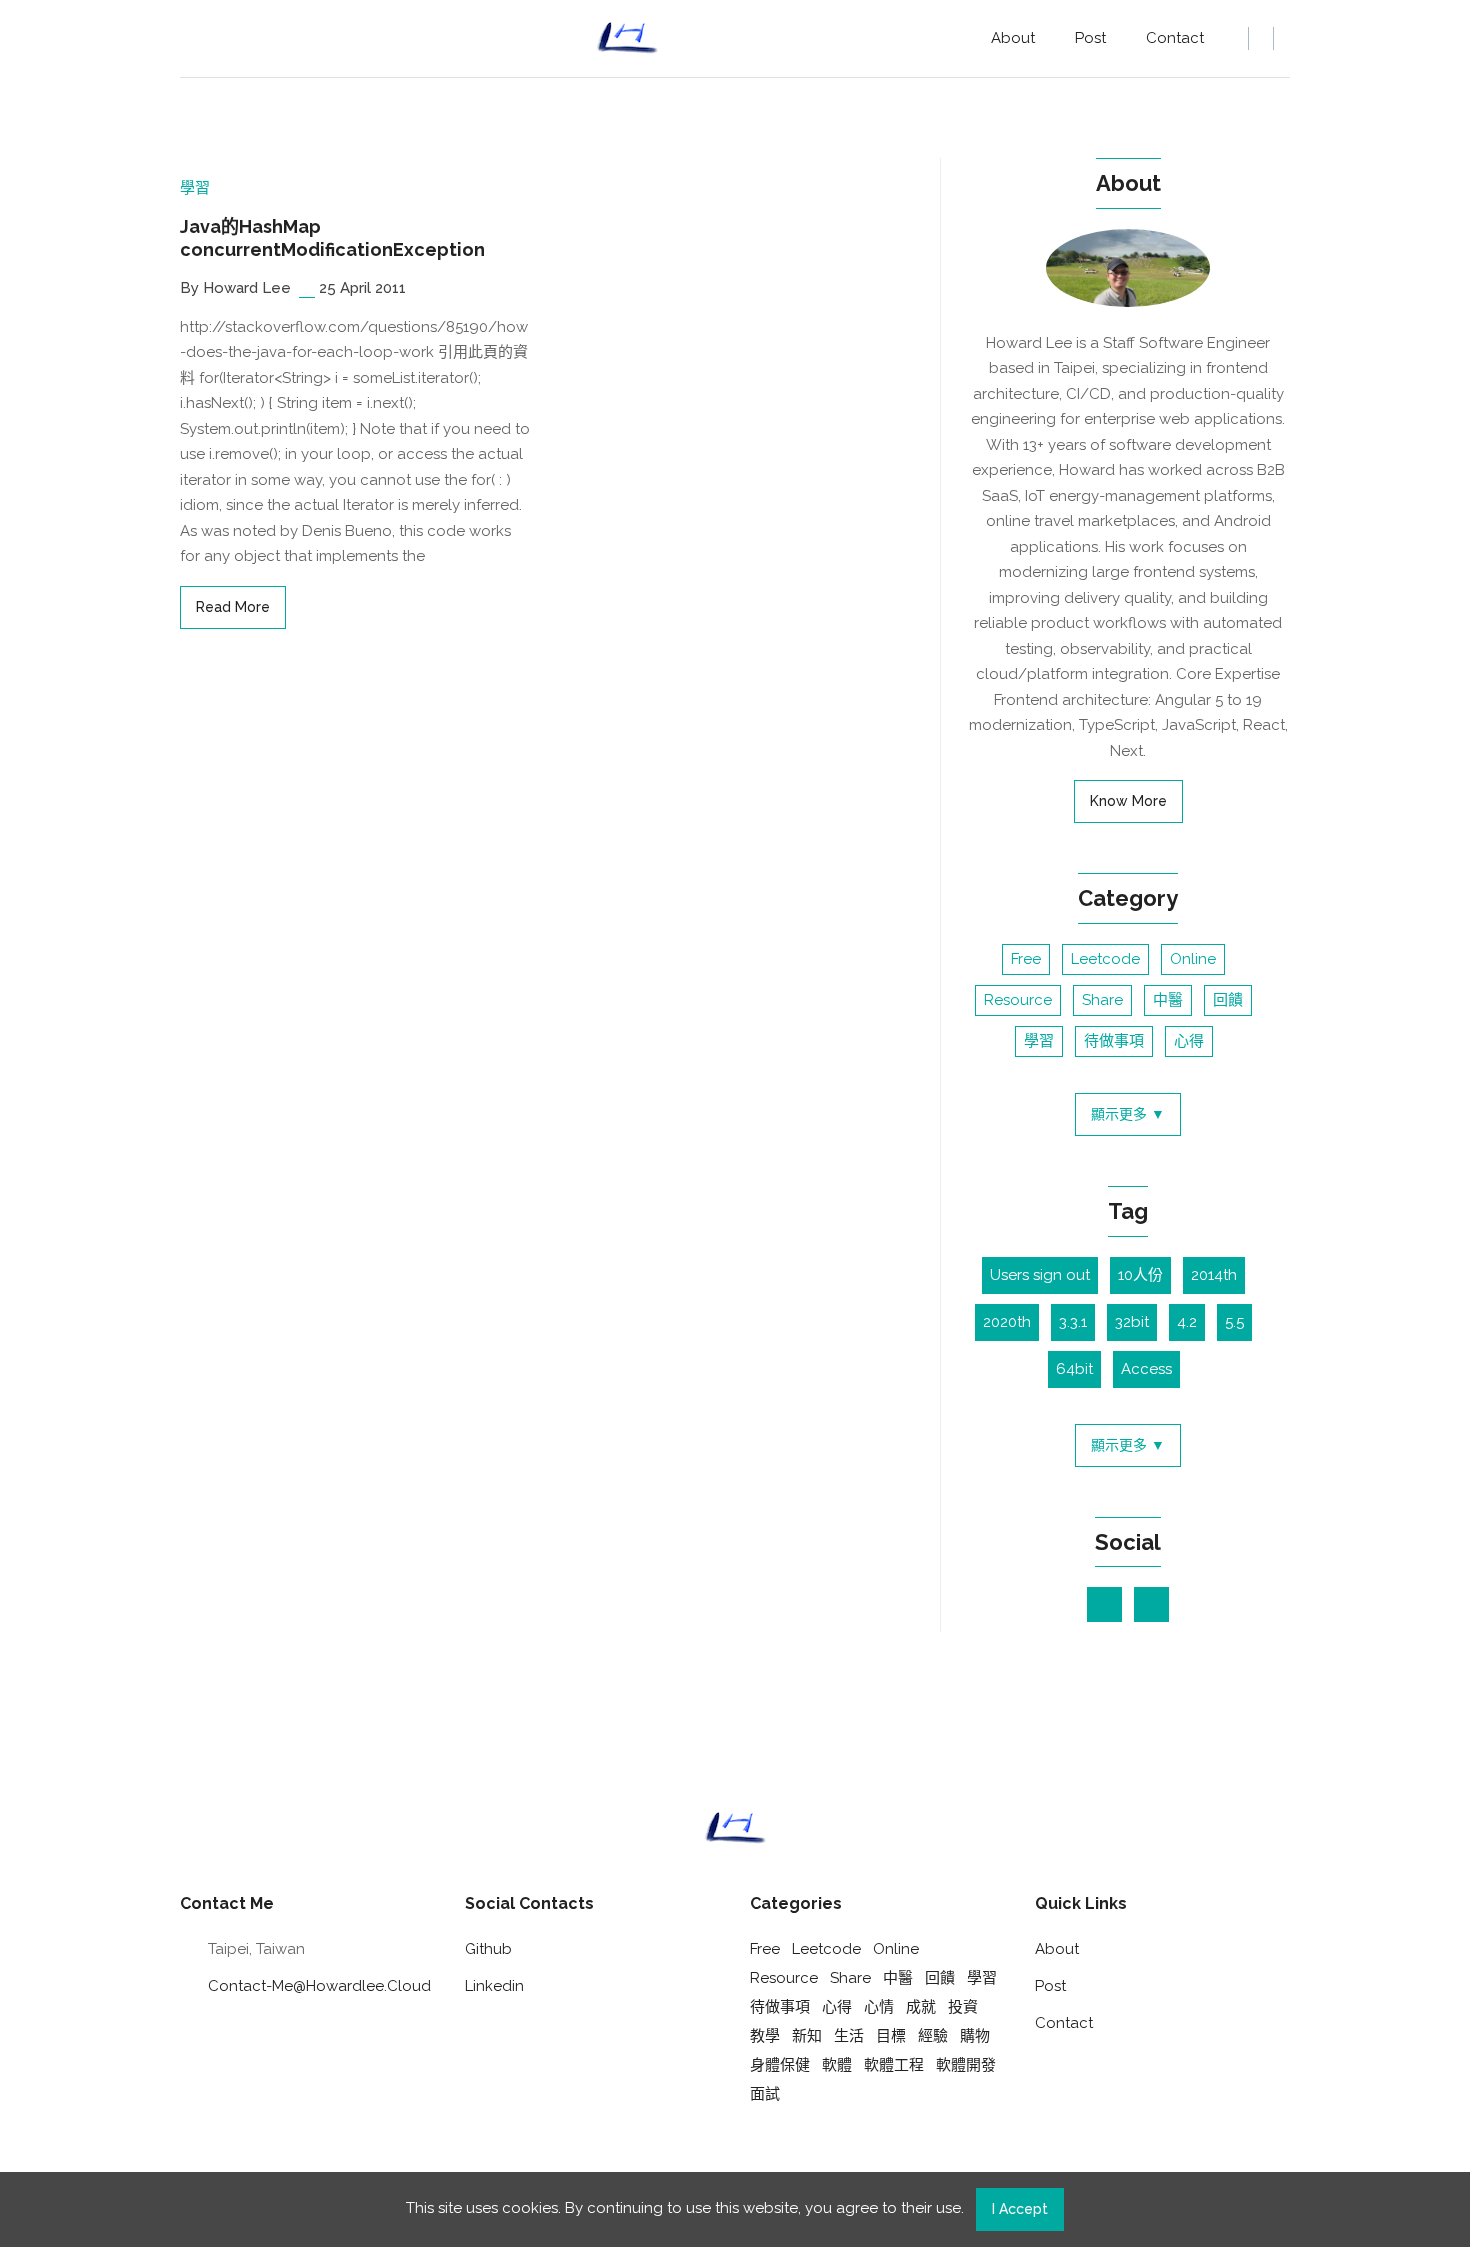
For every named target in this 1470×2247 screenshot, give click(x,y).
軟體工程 (894, 2065)
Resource (1018, 1000)
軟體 (837, 2065)
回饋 (1228, 1000)
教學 (765, 2036)
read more (233, 607)
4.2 (1187, 1322)
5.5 (1234, 1322)
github (488, 1949)
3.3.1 (1073, 1322)
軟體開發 (966, 2065)
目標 (891, 2036)
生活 (849, 2036)
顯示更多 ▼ (1128, 1114)
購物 (975, 2036)
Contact (1175, 38)
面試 (765, 2094)
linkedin (494, 1986)
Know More (1128, 801)
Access (1146, 1369)
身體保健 (780, 2065)
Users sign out (1040, 1275)
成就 (921, 2007)
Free (1026, 959)
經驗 (933, 2036)
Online (1193, 959)
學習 (195, 188)
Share (1102, 1000)
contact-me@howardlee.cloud (319, 1986)
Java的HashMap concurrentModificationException (332, 238)
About (1013, 38)
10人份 (1140, 1275)
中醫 (1168, 1000)
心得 (1189, 1041)
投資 (963, 2007)
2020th (1007, 1322)
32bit (1132, 1322)
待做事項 (1114, 1041)
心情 (879, 2007)
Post (1090, 38)
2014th (1214, 1275)
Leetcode (1105, 959)
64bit (1074, 1369)
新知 (807, 2036)
